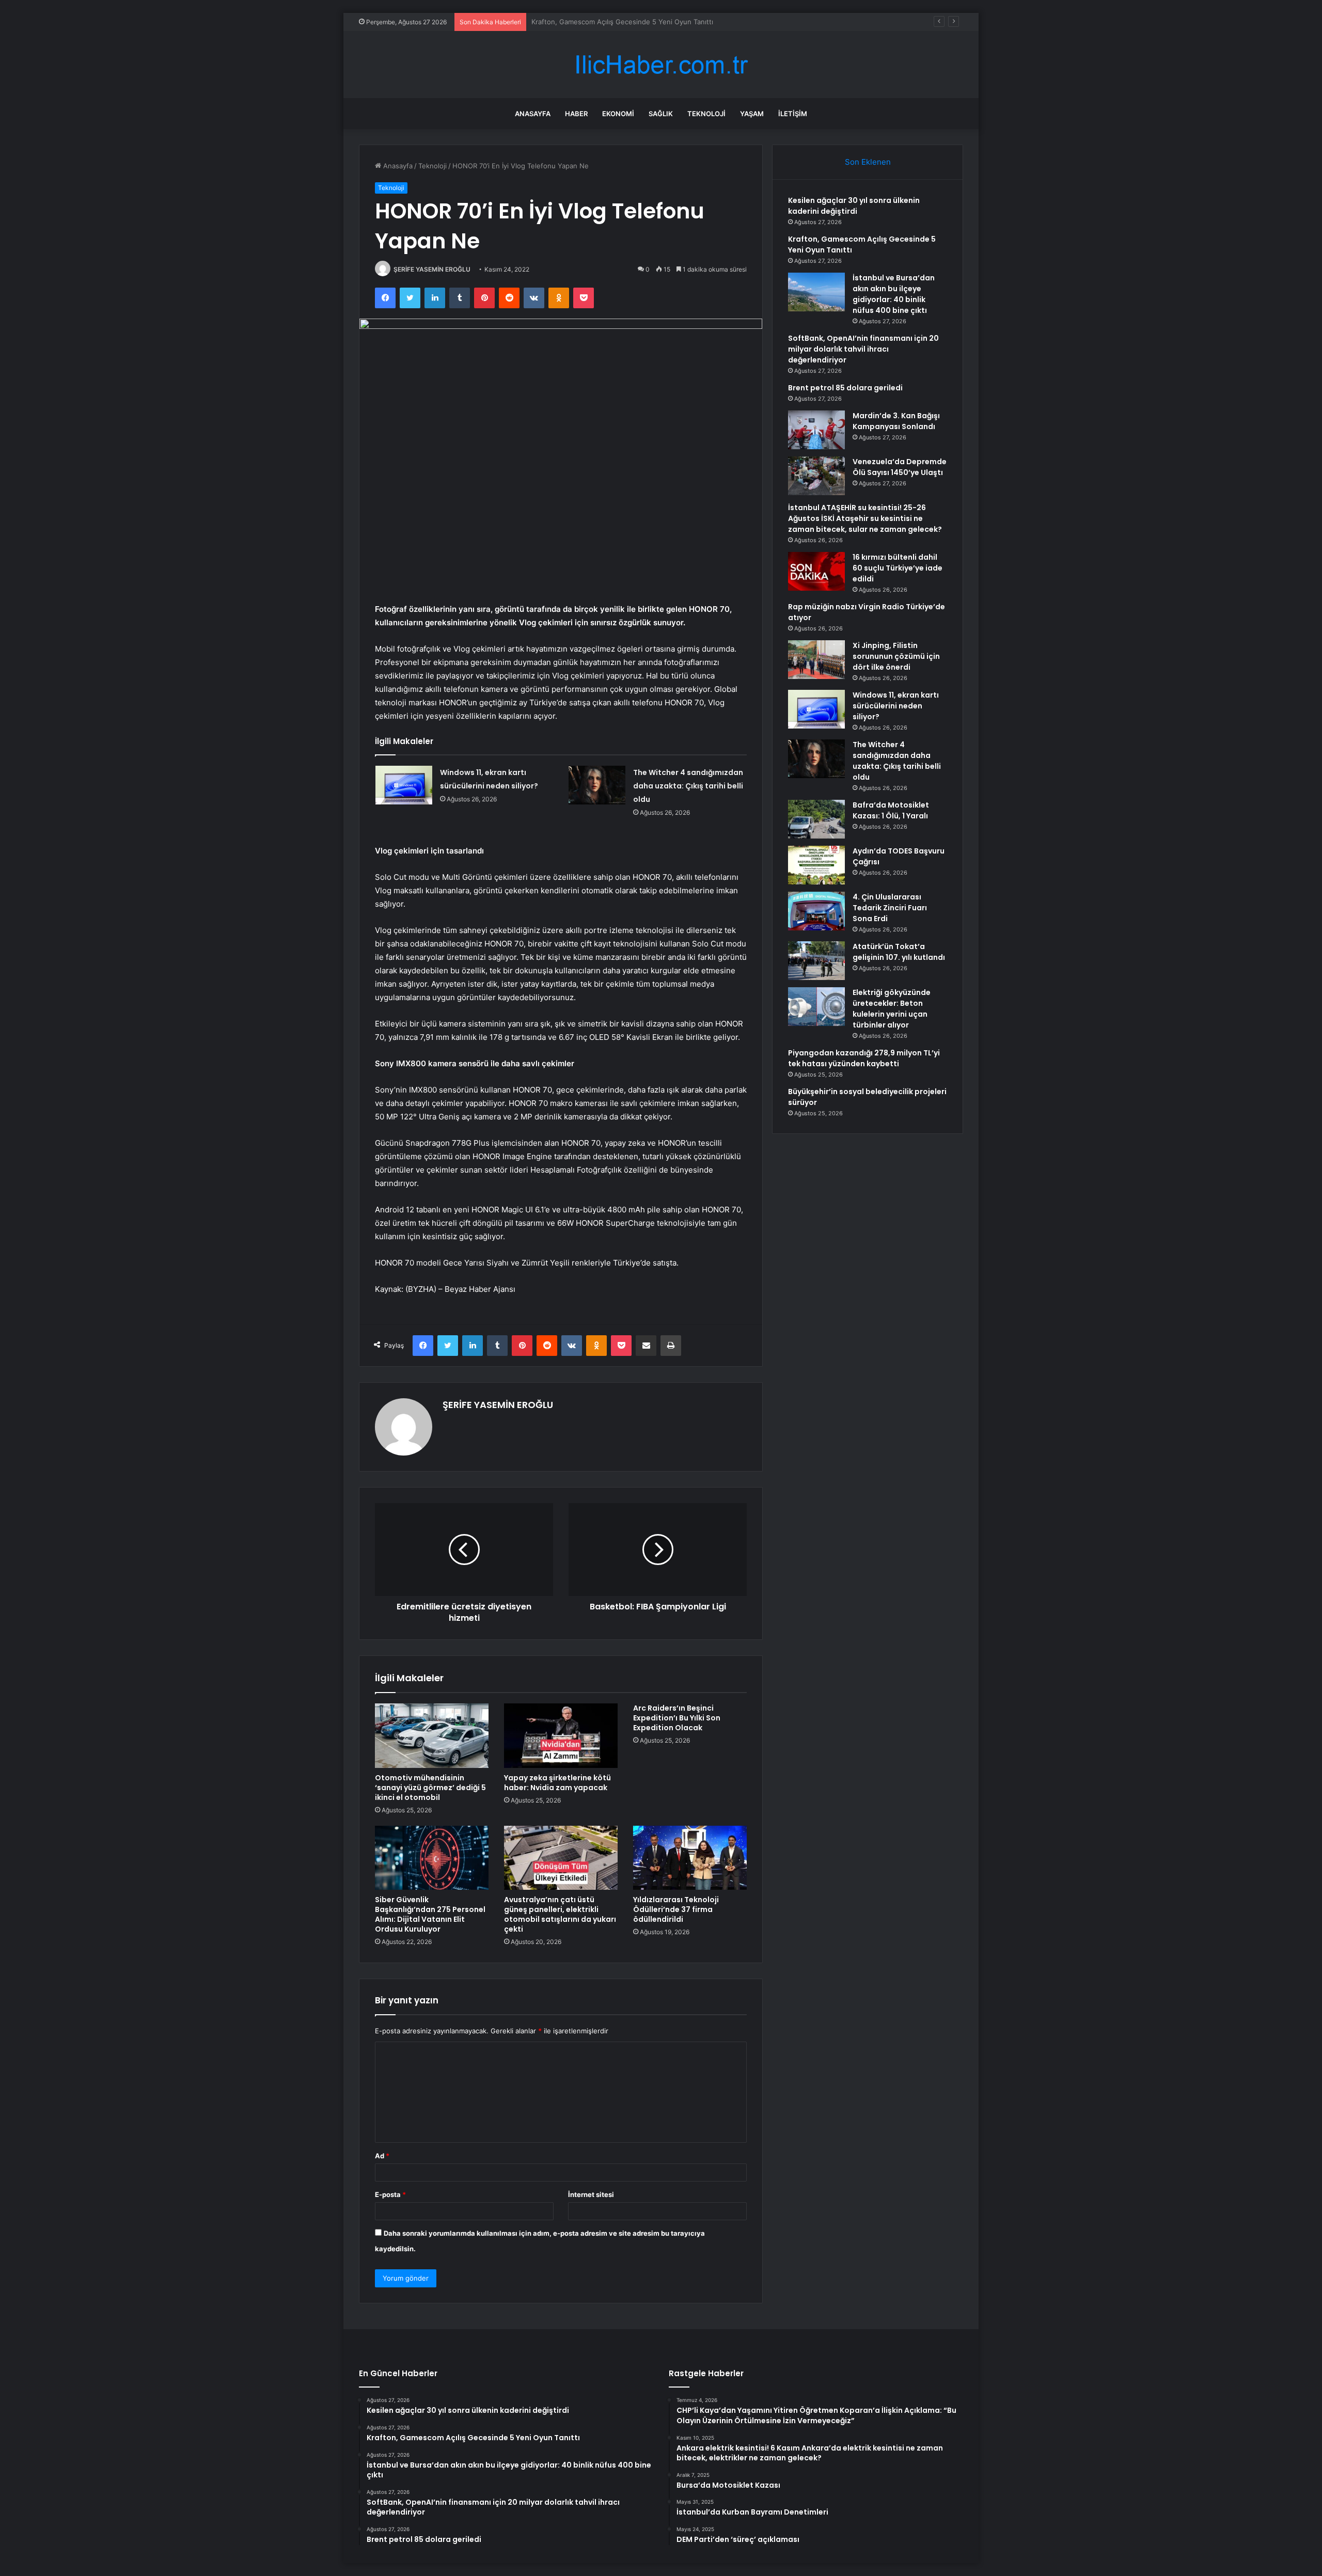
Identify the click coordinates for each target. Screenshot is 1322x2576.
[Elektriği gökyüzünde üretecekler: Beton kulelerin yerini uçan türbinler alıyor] (816, 1007)
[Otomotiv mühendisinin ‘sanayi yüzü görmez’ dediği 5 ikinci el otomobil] (432, 1735)
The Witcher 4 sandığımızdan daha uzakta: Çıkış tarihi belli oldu (688, 786)
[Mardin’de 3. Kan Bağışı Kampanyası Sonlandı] (816, 430)
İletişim (793, 114)
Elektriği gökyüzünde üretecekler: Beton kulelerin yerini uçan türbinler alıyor (892, 1009)
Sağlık (661, 114)
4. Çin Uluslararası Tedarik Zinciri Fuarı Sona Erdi (890, 908)
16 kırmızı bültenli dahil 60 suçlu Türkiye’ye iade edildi (898, 568)
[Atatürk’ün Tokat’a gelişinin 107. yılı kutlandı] (816, 961)
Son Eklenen (868, 162)
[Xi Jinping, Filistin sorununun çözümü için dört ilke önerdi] (816, 660)
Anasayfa (533, 114)
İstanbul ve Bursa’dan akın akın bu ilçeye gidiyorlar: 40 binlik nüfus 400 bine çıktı (660, 22)
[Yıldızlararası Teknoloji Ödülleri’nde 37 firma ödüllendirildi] (690, 1858)
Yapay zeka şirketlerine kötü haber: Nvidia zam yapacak (557, 1783)
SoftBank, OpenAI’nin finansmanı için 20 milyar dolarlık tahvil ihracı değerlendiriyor (863, 349)
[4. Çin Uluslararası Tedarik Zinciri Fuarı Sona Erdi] (816, 911)
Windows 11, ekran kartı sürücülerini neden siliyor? (896, 706)
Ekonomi (618, 114)
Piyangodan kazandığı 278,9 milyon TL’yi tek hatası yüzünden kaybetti (864, 1058)
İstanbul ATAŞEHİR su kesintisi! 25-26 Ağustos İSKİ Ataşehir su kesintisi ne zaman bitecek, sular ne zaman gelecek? (865, 518)
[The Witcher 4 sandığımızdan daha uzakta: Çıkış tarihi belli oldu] (597, 785)
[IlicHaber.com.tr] (661, 65)
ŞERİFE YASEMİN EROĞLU (432, 269)
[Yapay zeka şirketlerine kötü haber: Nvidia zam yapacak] (561, 1735)
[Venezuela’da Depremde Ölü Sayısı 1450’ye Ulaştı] (816, 476)
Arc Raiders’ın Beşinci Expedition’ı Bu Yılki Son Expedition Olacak (677, 1718)
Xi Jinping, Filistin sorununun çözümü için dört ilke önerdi (896, 656)
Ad (382, 2156)
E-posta (390, 2194)
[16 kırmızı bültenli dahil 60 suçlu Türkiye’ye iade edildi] (816, 571)
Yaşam (752, 114)
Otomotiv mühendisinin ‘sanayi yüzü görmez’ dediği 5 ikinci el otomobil (430, 1788)
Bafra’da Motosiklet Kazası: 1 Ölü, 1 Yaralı (891, 810)
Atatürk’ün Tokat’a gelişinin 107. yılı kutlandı (899, 952)
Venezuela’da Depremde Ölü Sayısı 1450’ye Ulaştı (900, 467)
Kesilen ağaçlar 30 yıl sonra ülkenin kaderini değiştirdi (854, 206)
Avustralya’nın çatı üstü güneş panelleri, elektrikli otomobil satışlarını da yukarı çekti (560, 1914)
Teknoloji (706, 114)
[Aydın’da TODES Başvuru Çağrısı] (816, 865)
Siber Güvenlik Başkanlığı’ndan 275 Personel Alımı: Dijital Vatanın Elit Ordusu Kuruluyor (430, 1914)
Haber (576, 114)
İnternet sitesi (591, 2194)
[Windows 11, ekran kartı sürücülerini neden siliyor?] (404, 785)
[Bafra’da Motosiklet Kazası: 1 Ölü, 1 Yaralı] (816, 819)
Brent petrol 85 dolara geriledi (845, 388)
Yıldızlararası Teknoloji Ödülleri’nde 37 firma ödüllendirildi (676, 1909)
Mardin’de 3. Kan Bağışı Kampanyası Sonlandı (896, 421)
